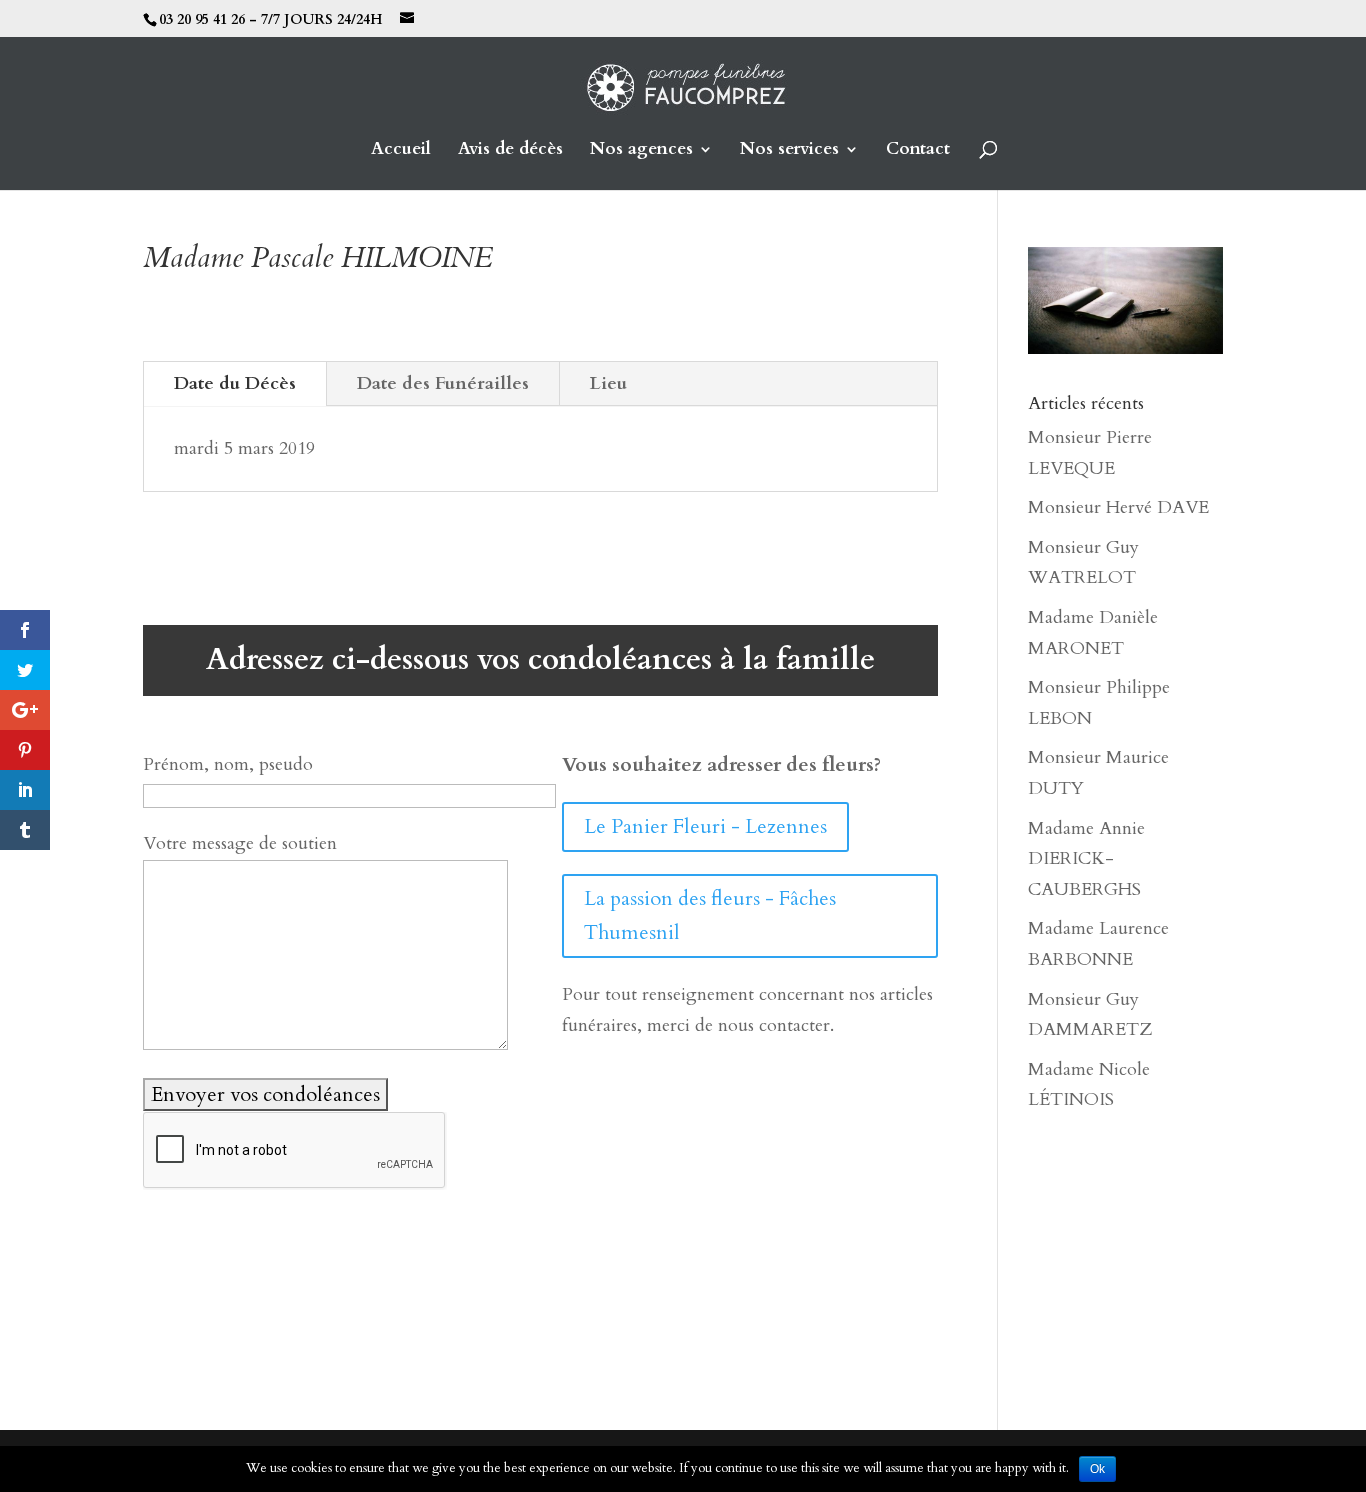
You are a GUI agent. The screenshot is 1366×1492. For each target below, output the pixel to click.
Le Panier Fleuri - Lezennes (705, 826)
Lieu (608, 383)
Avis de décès (510, 151)
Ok (1097, 1469)
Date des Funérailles (443, 383)
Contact (918, 151)
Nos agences (641, 151)
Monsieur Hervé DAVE (1118, 507)
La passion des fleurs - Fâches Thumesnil (710, 915)
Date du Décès (235, 383)
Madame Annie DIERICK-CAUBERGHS (1086, 859)
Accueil (401, 151)
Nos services (789, 151)
